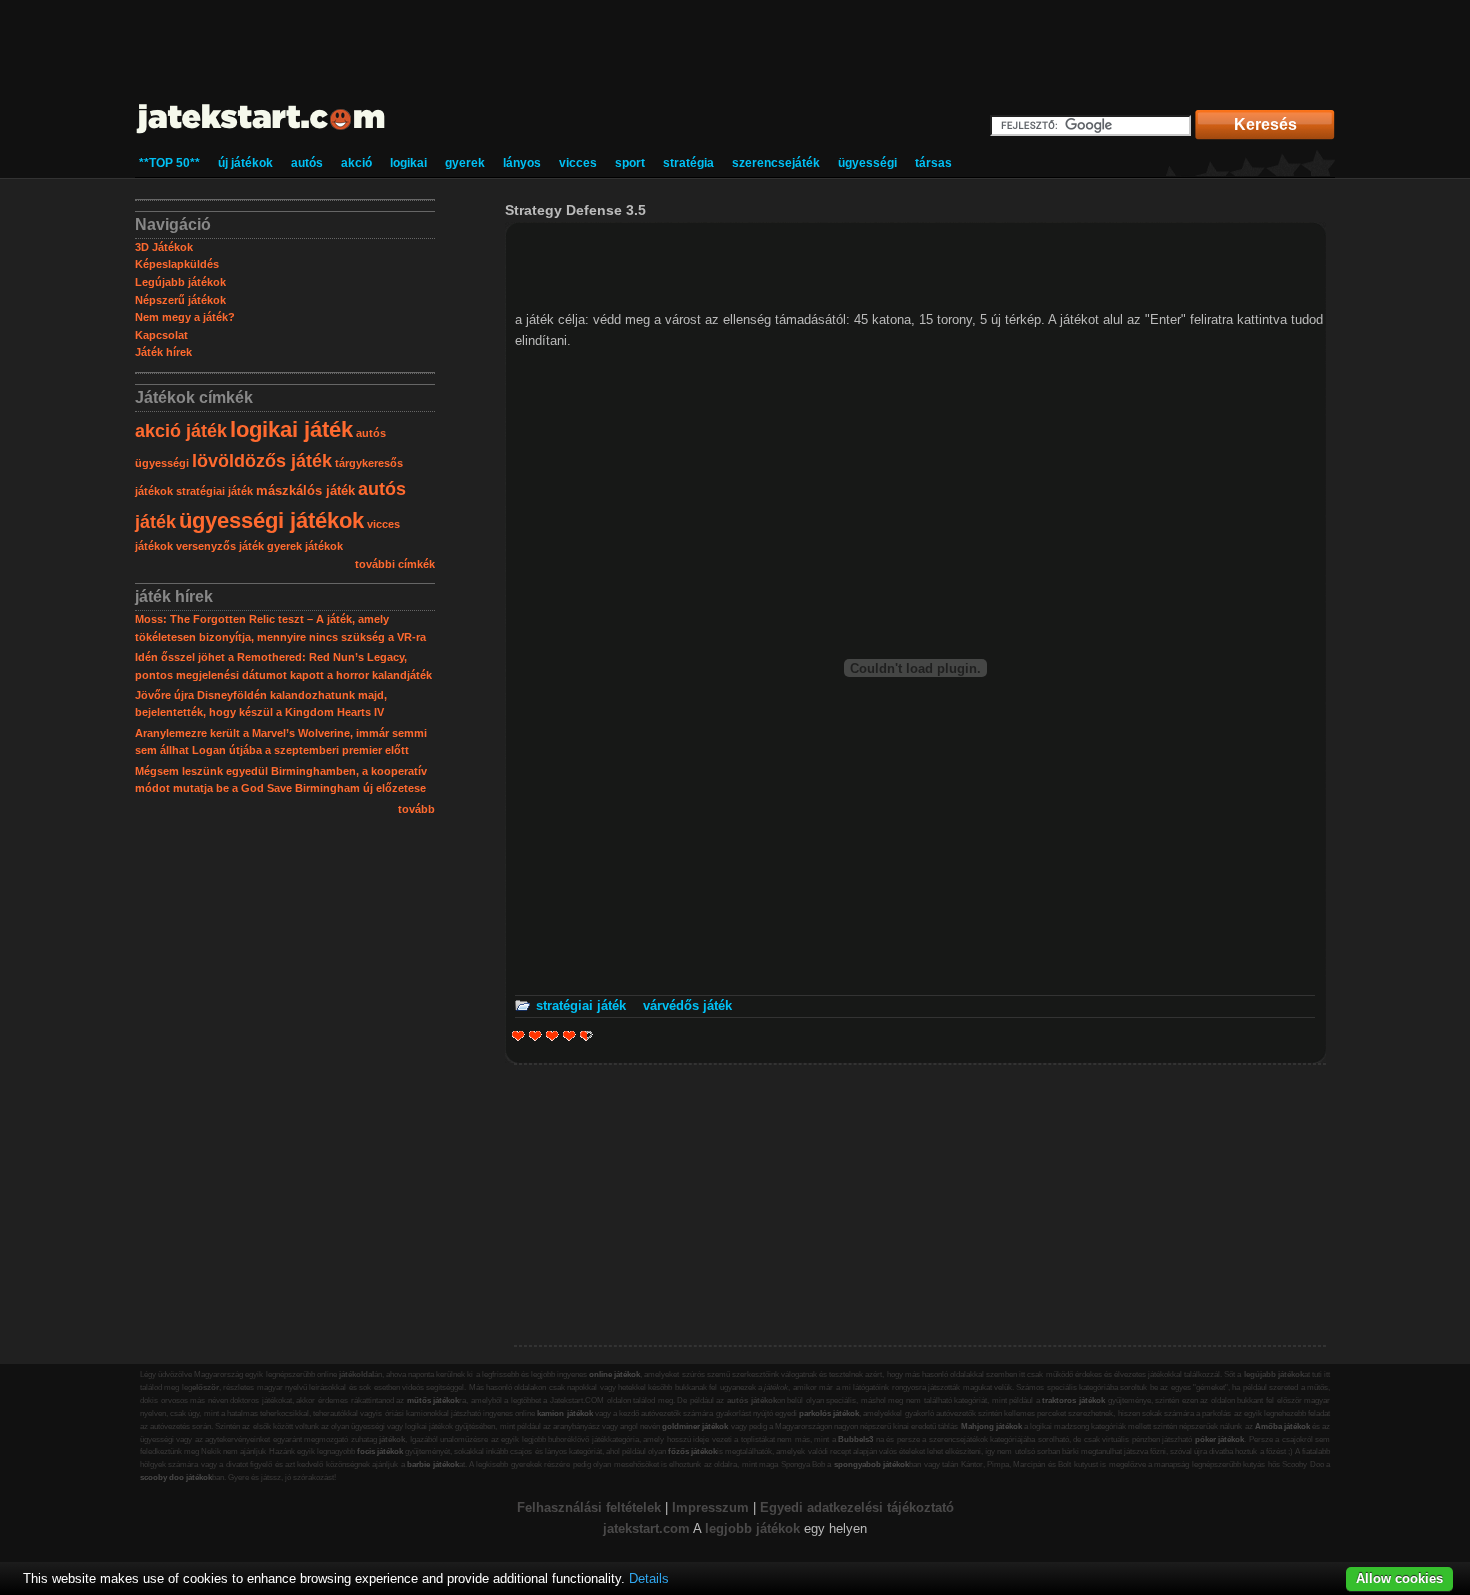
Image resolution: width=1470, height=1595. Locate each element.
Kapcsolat (161, 335)
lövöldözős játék (262, 461)
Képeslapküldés (177, 264)
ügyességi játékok (271, 520)
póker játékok (1220, 1439)
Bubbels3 (855, 1439)
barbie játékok (432, 1464)
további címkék (395, 564)
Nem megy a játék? (185, 317)
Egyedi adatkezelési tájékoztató (857, 1507)
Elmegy (535, 1035)
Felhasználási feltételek (589, 1507)
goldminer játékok (695, 1426)
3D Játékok (164, 247)
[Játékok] (261, 134)
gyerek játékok (305, 546)
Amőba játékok (1282, 1426)
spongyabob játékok (871, 1464)
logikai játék (291, 429)
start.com (661, 1528)
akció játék (181, 431)
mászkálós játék (305, 490)
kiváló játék (582, 1035)
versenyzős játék (220, 546)
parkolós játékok (829, 1413)
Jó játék (569, 1035)
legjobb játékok (752, 1528)
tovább (416, 809)
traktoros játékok (1073, 1400)
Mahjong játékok (991, 1426)
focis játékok (380, 1451)
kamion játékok (564, 1413)
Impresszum (710, 1507)
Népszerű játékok (180, 300)
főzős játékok (692, 1451)
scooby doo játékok (176, 1477)
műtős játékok (433, 1400)
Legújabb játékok (180, 282)
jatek (617, 1528)
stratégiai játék (214, 491)
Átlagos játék (552, 1035)
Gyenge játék (518, 1035)
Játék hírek (163, 352)
